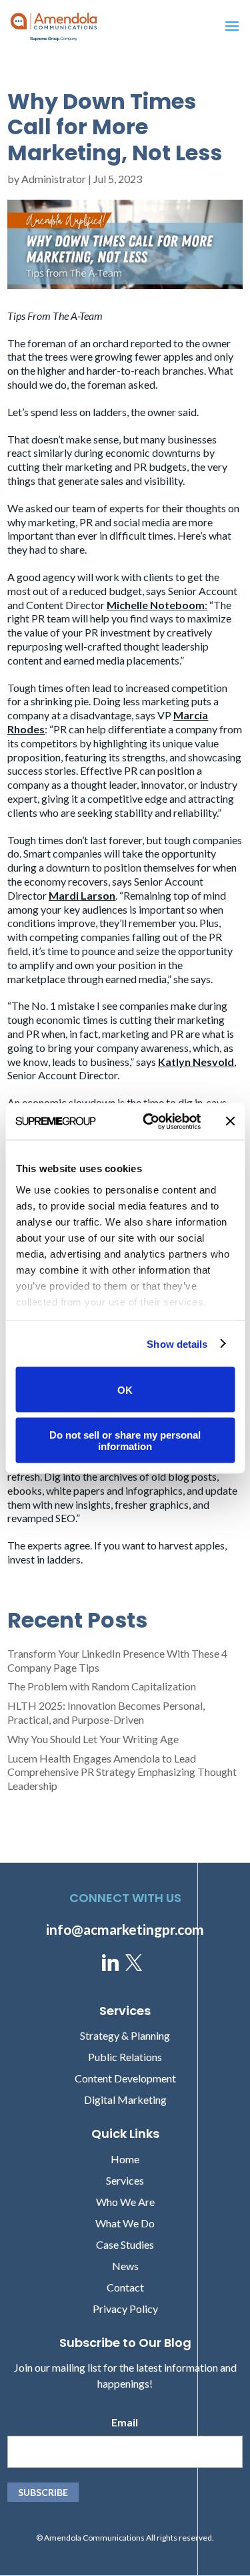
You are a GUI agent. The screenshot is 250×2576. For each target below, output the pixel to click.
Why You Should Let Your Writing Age (93, 1739)
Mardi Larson (82, 895)
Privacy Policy (125, 2309)
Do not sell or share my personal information (125, 1440)
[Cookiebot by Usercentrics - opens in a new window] (149, 1121)
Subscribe (43, 2492)
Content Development (125, 2078)
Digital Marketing (125, 2099)
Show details (177, 1343)
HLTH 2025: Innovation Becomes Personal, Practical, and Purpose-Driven (106, 1712)
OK (125, 1390)
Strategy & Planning (125, 2035)
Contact (125, 2287)
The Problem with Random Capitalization (102, 1686)
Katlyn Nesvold (196, 1062)
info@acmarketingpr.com (125, 1929)
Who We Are (125, 2202)
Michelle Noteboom (156, 605)
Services (125, 2180)
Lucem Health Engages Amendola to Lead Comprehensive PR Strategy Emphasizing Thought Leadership (122, 1772)
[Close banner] (230, 1121)
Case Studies (125, 2244)
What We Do (125, 2223)
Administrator (54, 179)
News (125, 2266)
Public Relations (125, 2057)
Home (125, 2159)
